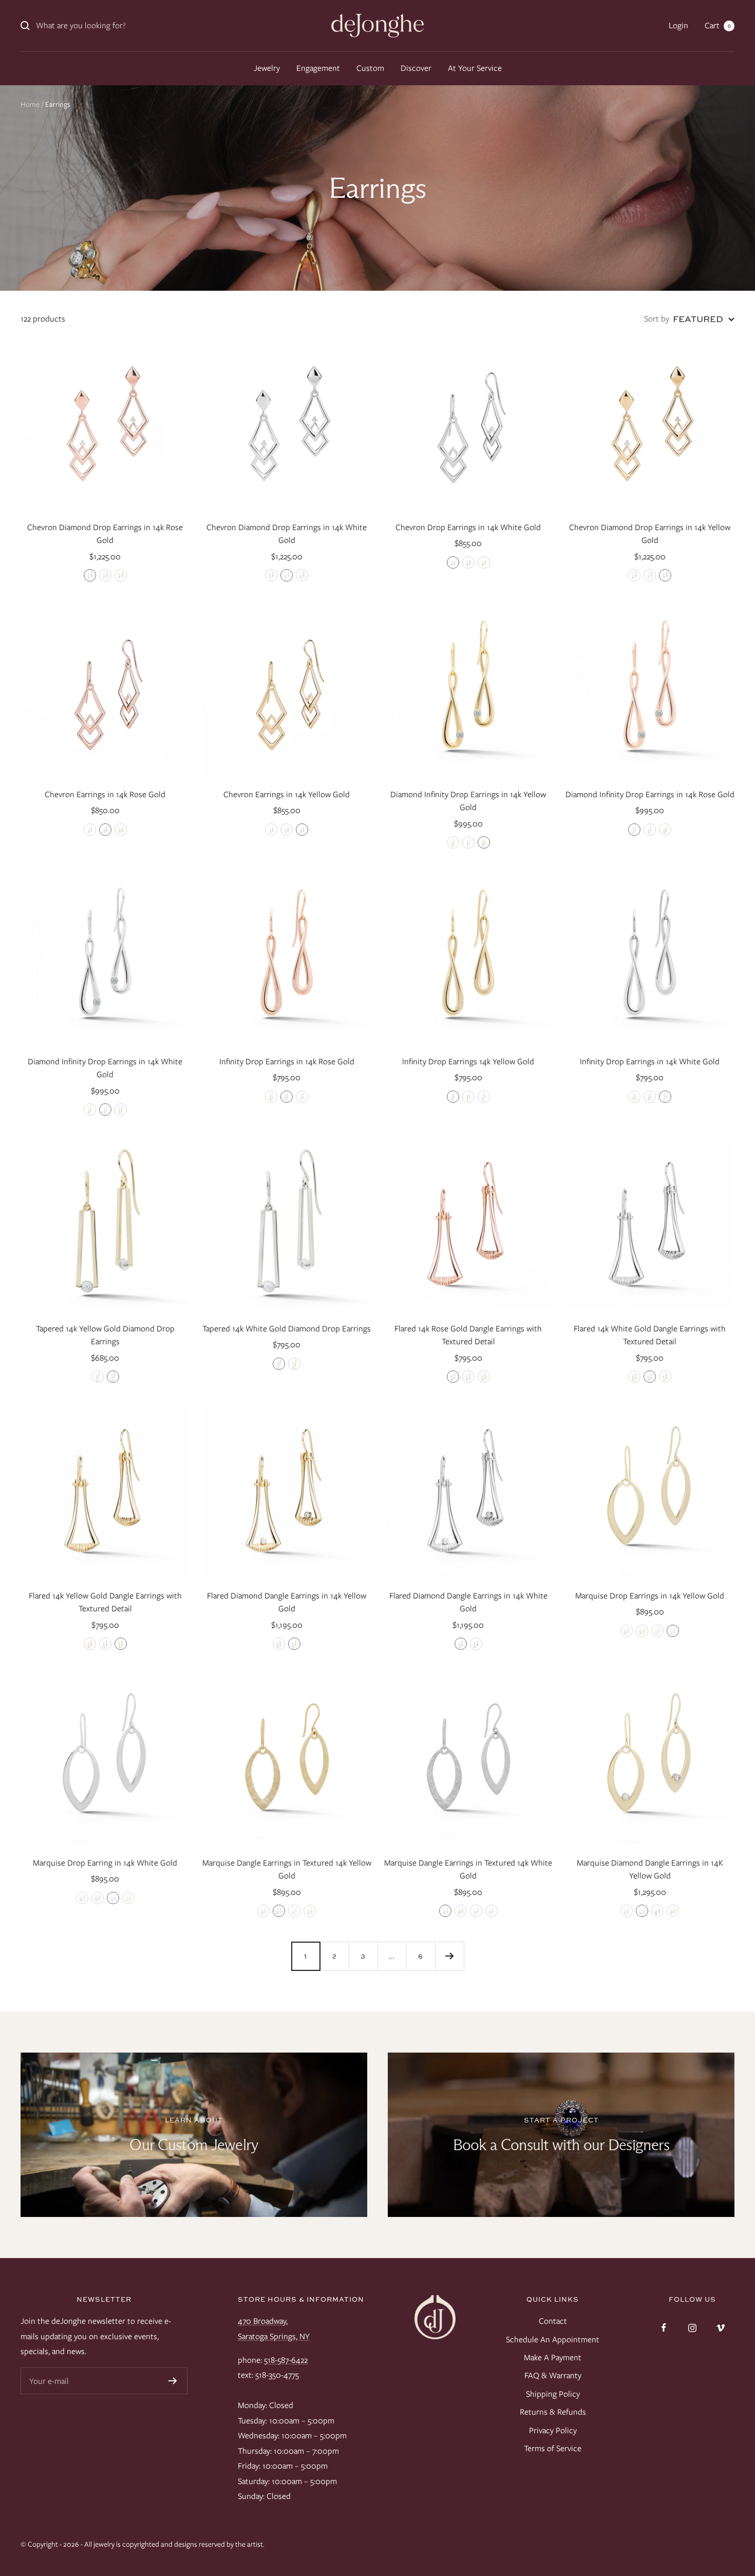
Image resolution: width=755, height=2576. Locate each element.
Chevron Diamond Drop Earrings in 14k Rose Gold (105, 534)
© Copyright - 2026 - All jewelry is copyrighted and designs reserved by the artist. (143, 2544)
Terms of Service (553, 2448)
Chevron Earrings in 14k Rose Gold (105, 794)
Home (30, 104)
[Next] (449, 1956)
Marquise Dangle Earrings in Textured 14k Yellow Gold (287, 1869)
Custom (370, 68)
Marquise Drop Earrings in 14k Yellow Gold (650, 1596)
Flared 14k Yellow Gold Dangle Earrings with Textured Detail (105, 1602)
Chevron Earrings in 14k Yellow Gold (287, 794)
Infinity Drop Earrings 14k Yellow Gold (468, 1061)
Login (678, 25)
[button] (90, 575)
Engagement (318, 68)
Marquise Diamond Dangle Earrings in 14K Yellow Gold (650, 1869)
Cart (718, 25)
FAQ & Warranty (553, 2375)
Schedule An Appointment (553, 2339)
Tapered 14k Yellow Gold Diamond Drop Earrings (105, 1335)
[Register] (173, 2381)
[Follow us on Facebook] (664, 2328)
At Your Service (475, 68)
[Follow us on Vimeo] (720, 2328)
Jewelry (267, 68)
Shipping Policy (553, 2394)
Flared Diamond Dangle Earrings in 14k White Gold (468, 1602)
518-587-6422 (286, 2360)
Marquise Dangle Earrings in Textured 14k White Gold (468, 1869)
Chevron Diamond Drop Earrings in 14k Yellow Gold (650, 534)
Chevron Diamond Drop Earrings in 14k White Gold (287, 534)
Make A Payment (553, 2357)
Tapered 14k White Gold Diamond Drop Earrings (287, 1329)
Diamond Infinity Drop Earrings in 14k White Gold (105, 1068)
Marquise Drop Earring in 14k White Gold (105, 1863)
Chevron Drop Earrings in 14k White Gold (468, 527)
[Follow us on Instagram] (692, 2328)
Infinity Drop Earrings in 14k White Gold (650, 1061)
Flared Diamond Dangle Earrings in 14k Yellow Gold (287, 1602)
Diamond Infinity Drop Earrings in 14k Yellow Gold (468, 801)
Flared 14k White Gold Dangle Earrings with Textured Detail (650, 1335)
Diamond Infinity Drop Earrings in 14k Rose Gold (650, 794)
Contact (553, 2321)
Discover (416, 68)
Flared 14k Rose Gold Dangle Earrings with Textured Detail (468, 1335)
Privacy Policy (553, 2430)
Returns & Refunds (553, 2412)
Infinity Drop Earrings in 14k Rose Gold (287, 1061)
